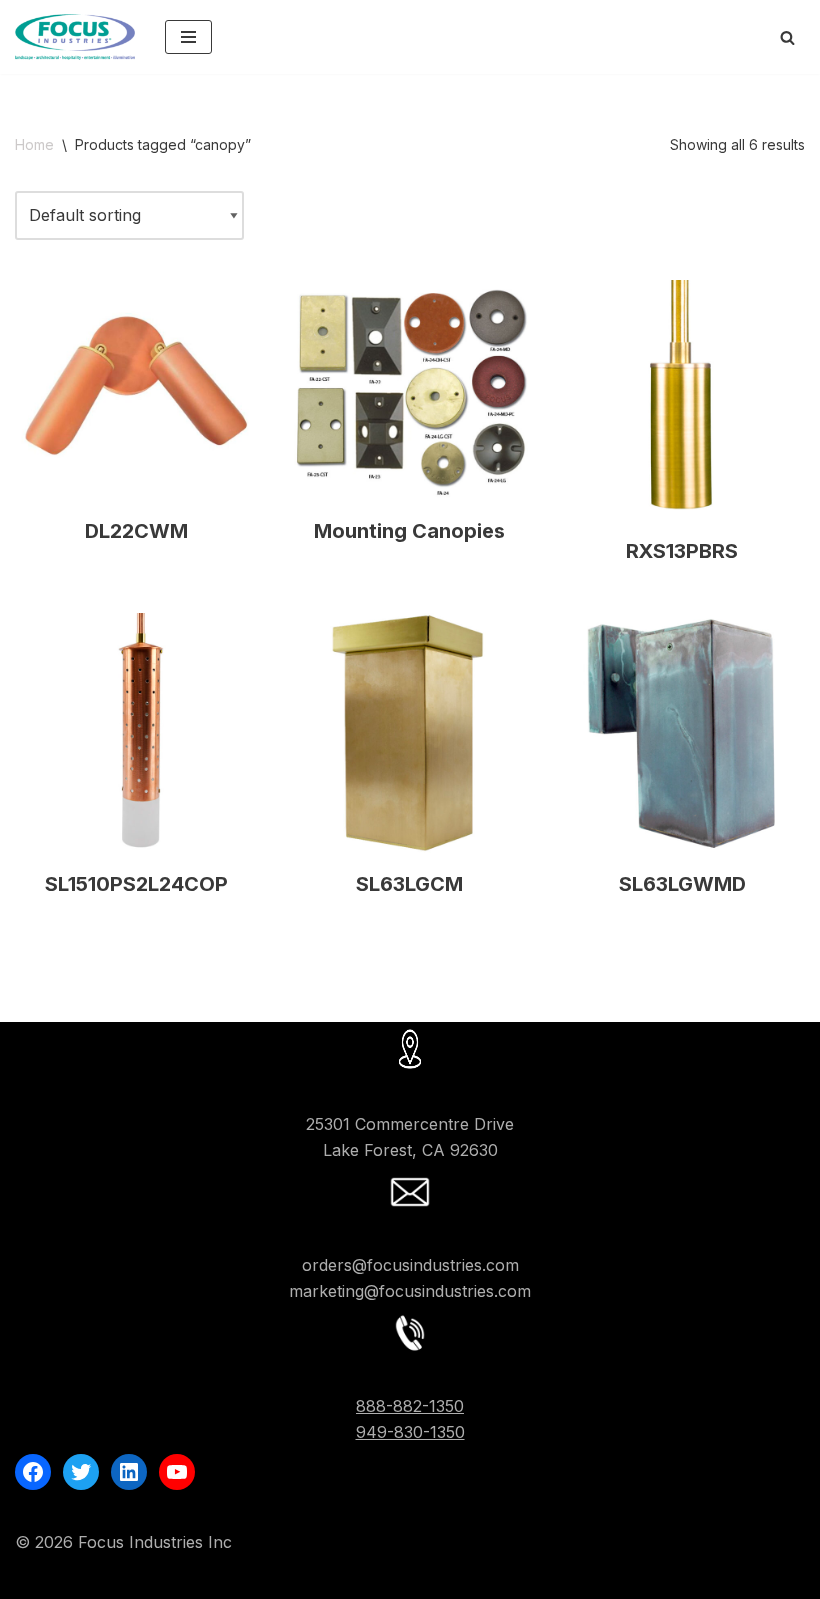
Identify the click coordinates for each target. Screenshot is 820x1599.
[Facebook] (33, 1472)
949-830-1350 (410, 1432)
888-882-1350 (410, 1406)
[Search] (787, 37)
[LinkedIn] (129, 1472)
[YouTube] (177, 1472)
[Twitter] (81, 1472)
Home (34, 144)
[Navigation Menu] (188, 37)
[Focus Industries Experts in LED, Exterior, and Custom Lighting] (75, 37)
